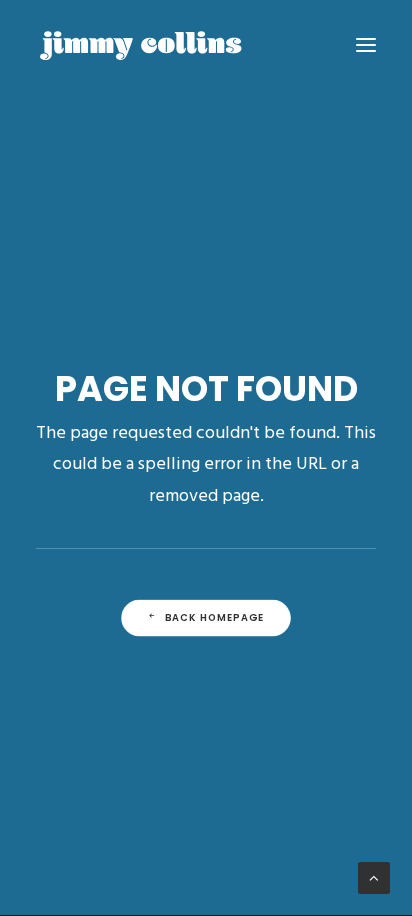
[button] (366, 44)
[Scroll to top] (374, 878)
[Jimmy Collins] (141, 44)
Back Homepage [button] (215, 618)
